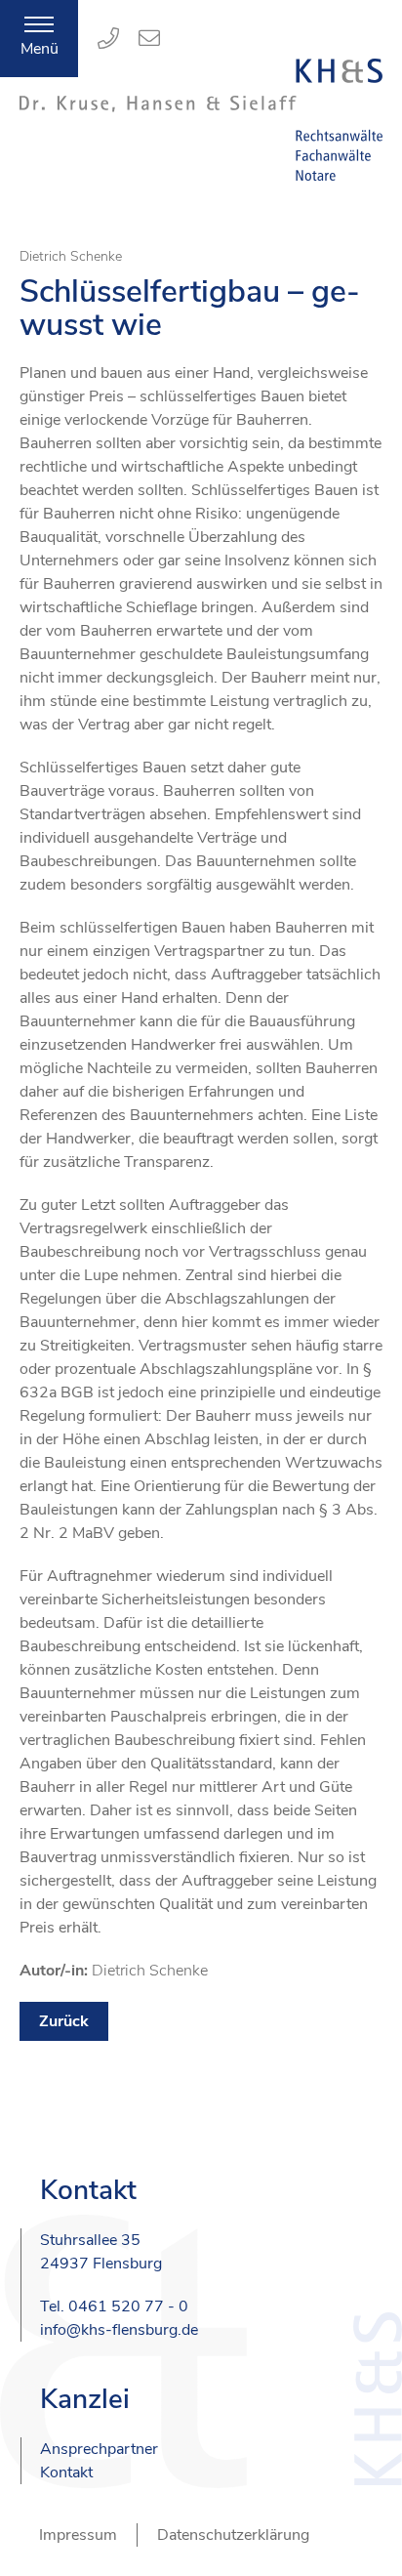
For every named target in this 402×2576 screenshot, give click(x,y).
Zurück (64, 2021)
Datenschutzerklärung (233, 2535)
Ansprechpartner (99, 2449)
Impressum (78, 2535)
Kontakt (66, 2472)
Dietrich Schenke (71, 256)
